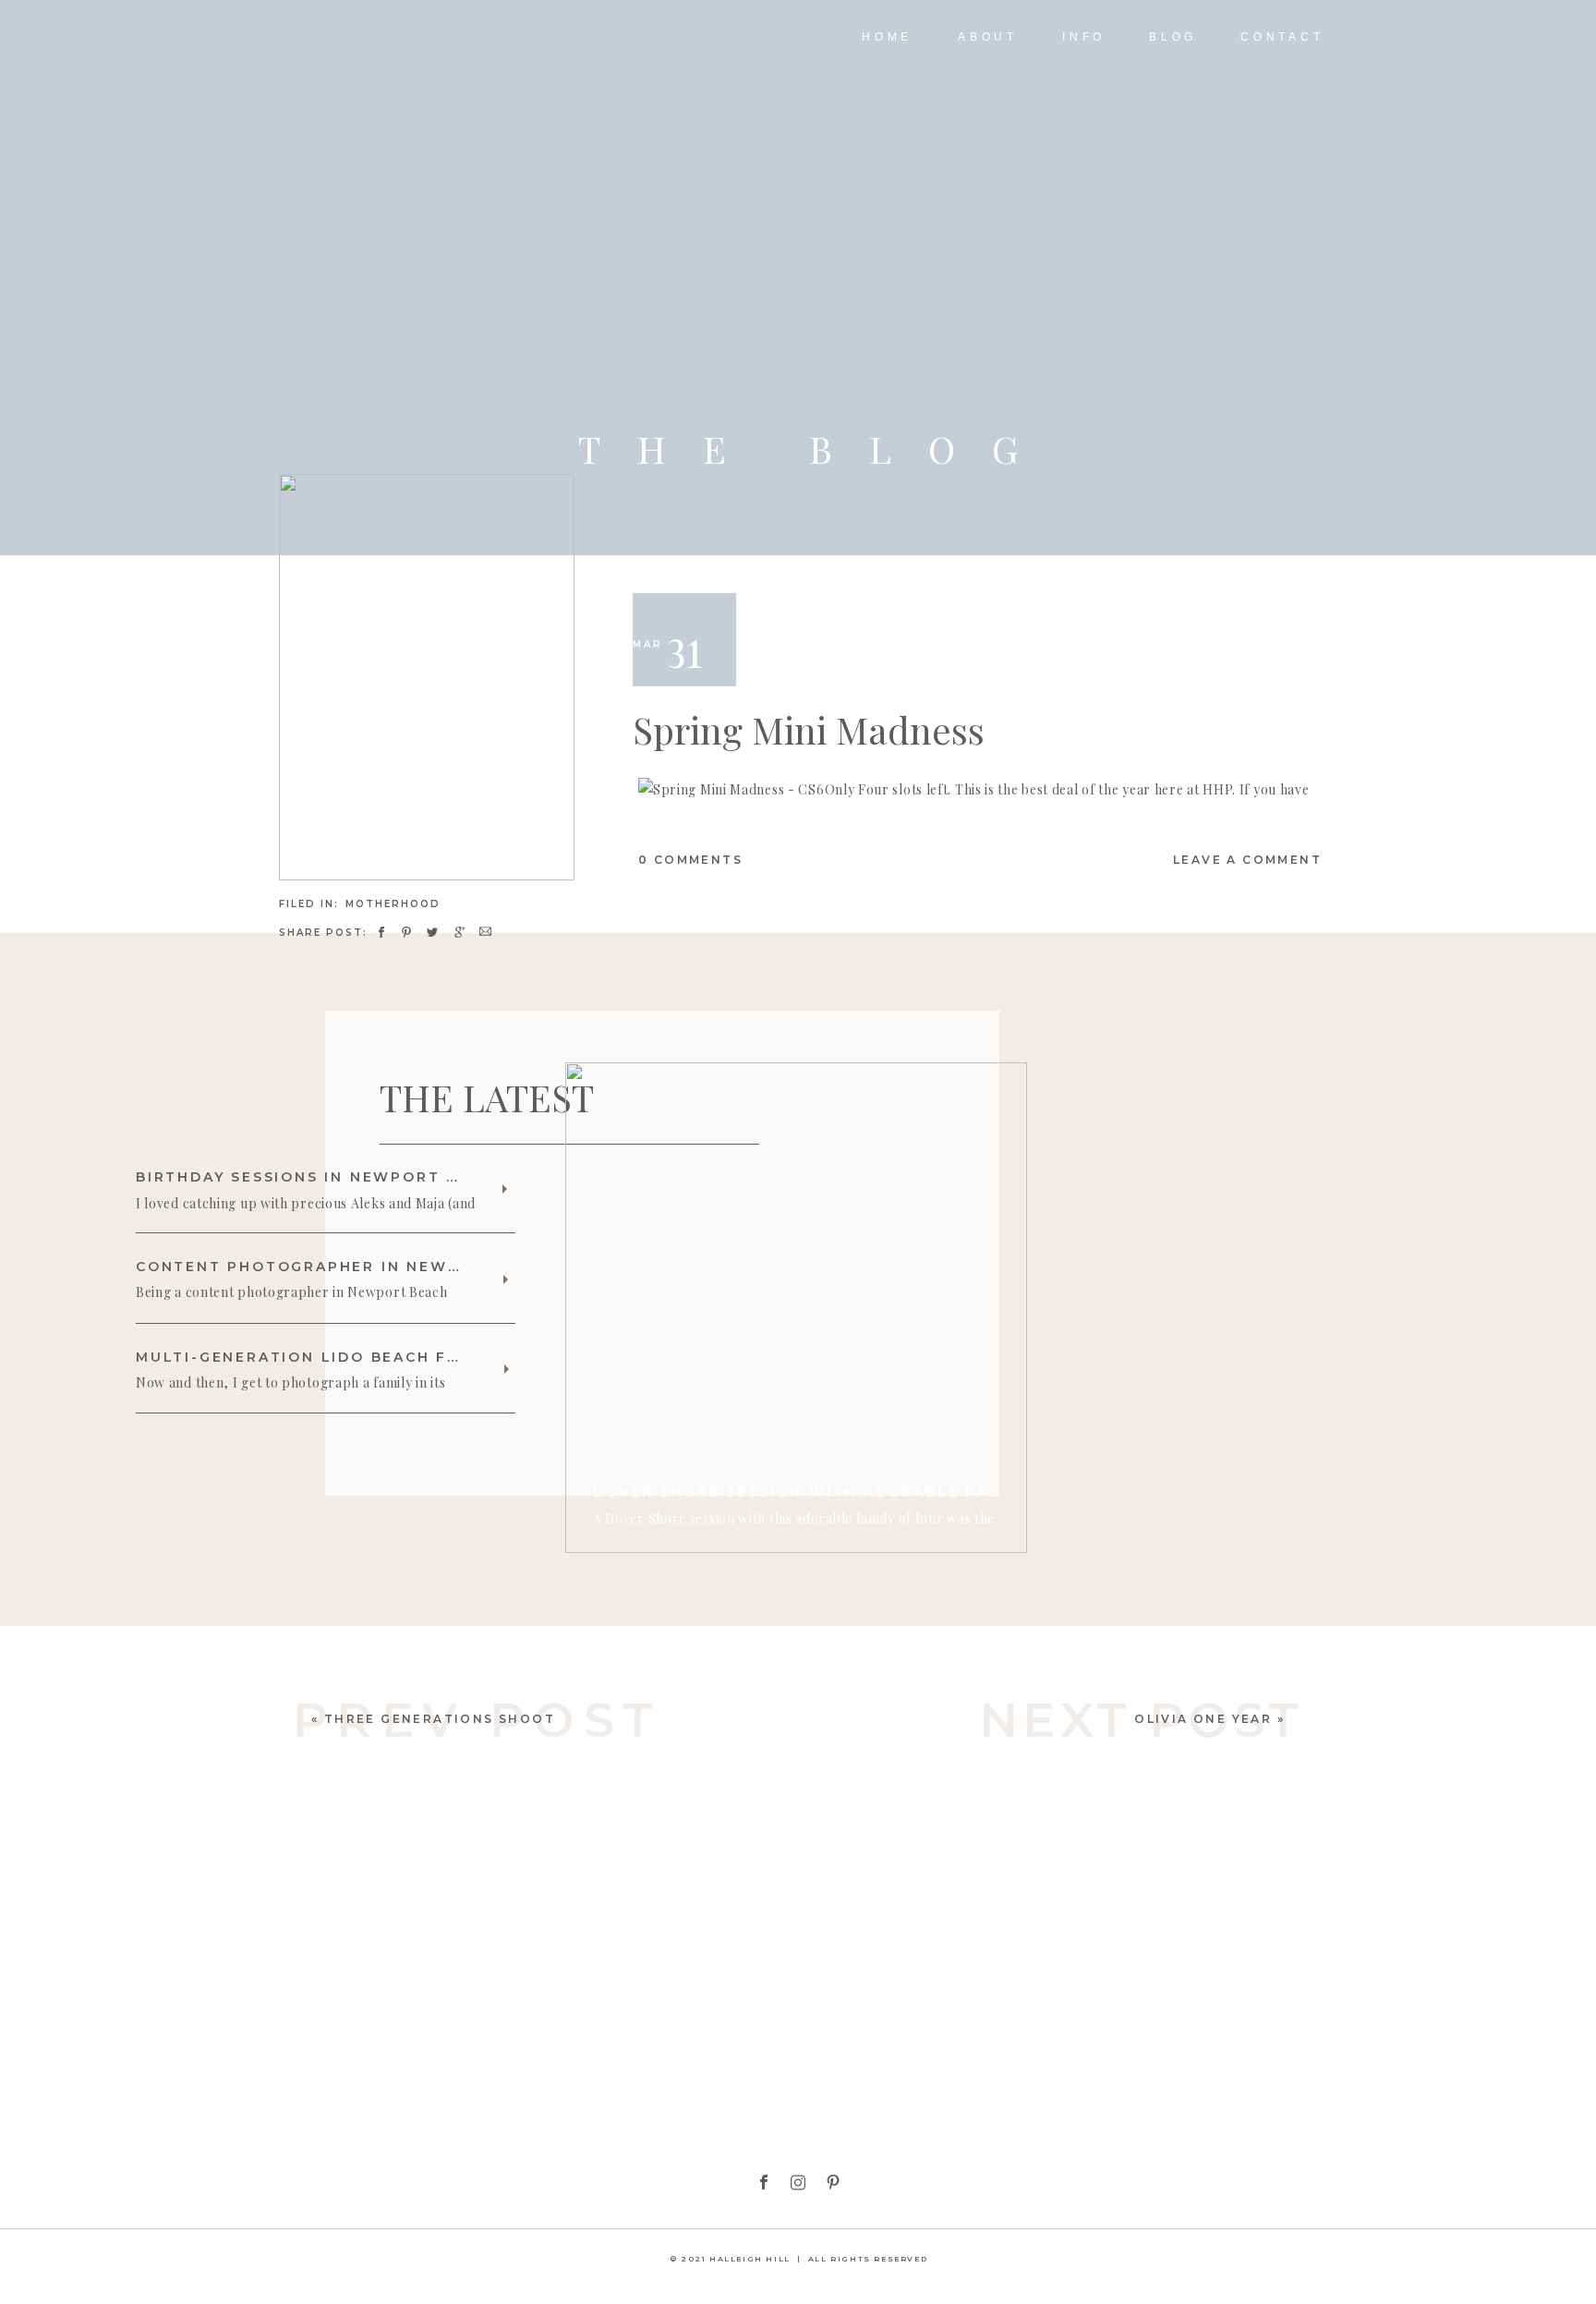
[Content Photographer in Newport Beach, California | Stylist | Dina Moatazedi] (506, 1279)
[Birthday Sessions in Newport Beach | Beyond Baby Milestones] (505, 1189)
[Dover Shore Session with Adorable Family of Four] (796, 1308)
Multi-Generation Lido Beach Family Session (360, 1357)
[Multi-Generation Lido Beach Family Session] (507, 1369)
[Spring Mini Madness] (427, 677)
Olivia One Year (1203, 1719)
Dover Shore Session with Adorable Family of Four (854, 1492)
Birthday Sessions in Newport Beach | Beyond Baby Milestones (452, 1177)
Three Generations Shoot (440, 1719)
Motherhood (393, 904)
